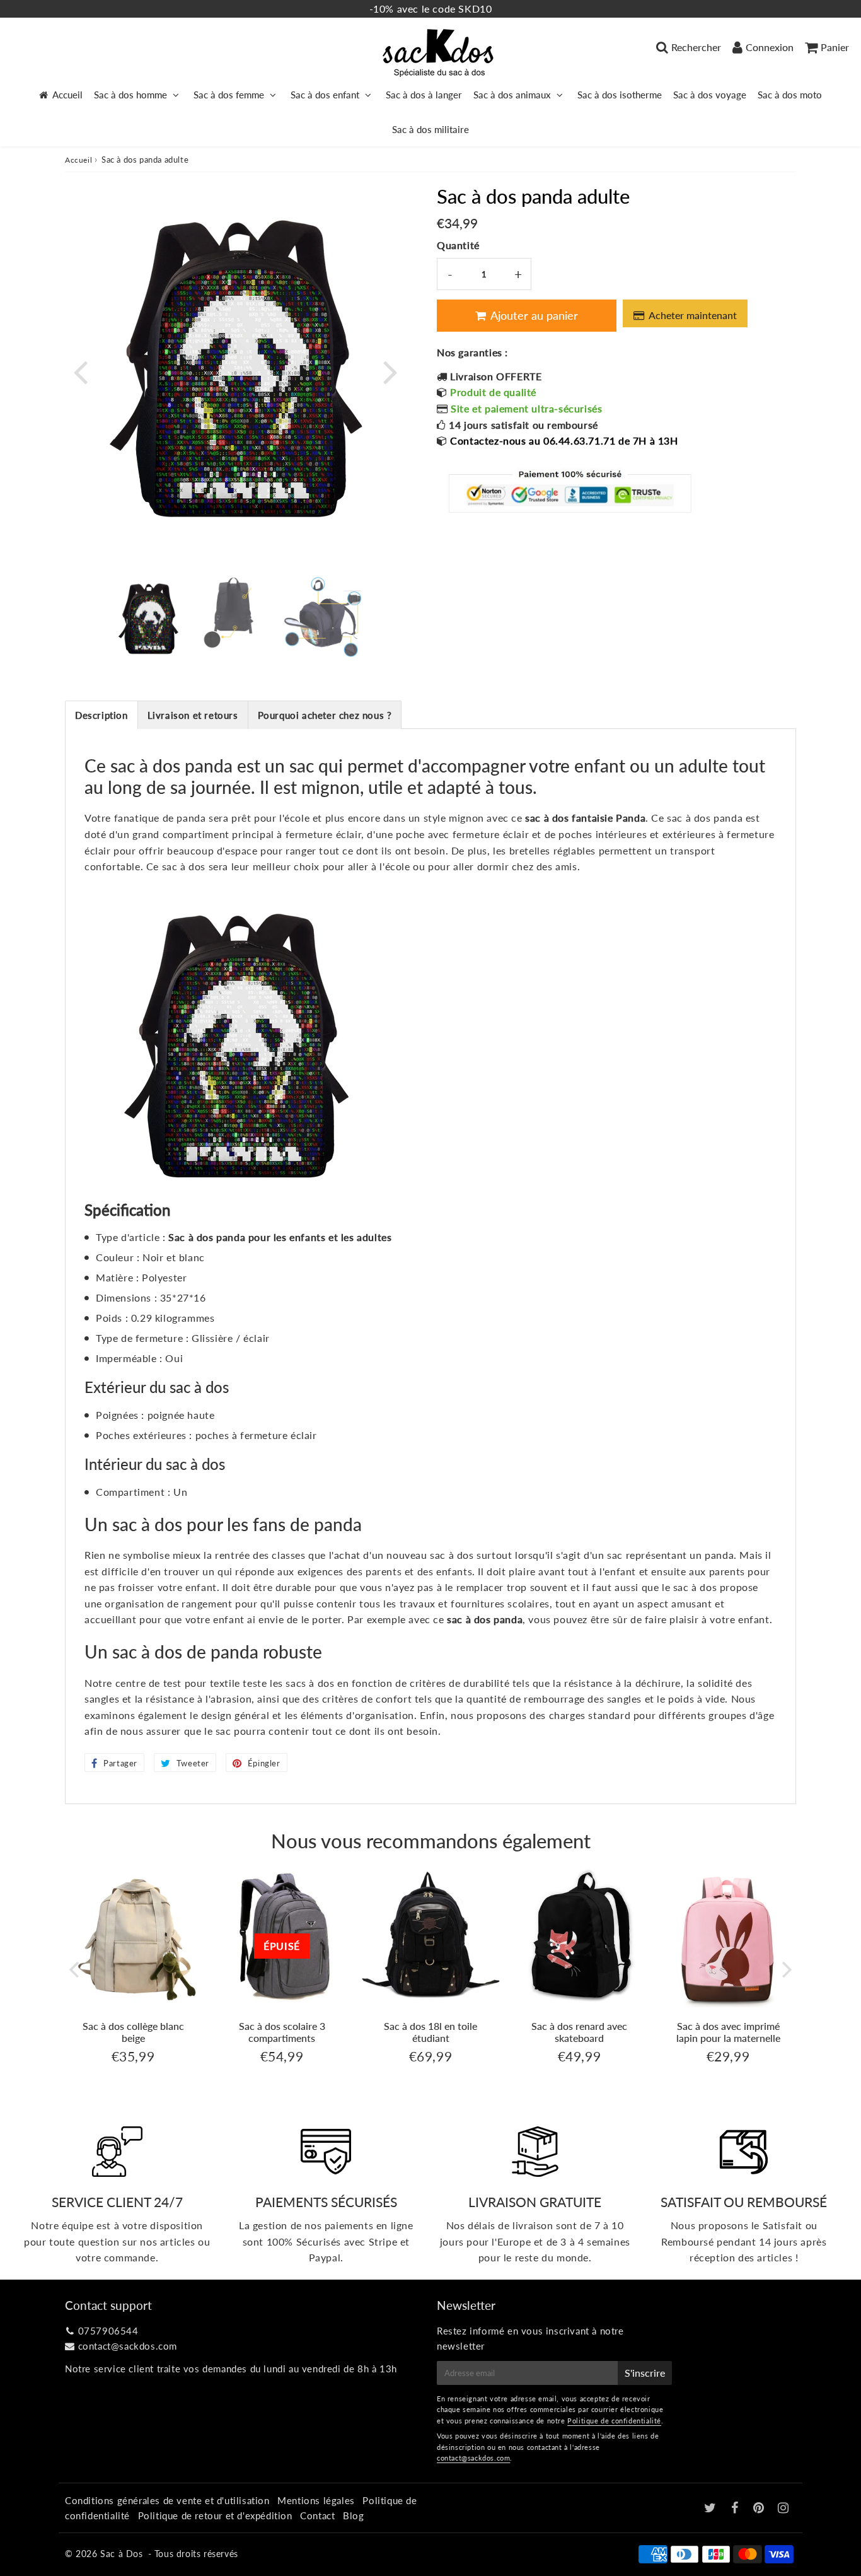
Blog (353, 2515)
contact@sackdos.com (128, 2346)
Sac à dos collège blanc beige (133, 2032)
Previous (80, 371)
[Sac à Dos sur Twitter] (712, 2509)
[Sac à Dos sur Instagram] (783, 2509)
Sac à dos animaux (512, 95)
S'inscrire (645, 2373)
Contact (317, 2515)
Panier (835, 47)
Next (390, 371)
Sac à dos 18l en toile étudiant (430, 2032)
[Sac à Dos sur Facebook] (737, 2509)
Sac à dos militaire (430, 129)
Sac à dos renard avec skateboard (579, 2032)
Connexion (770, 47)
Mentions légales (316, 2500)
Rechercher (696, 47)
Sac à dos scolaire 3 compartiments (282, 2032)
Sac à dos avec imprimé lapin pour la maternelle (728, 2032)
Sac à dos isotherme (620, 95)
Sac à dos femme (229, 95)
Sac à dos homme (130, 95)
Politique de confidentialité (614, 2421)
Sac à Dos (121, 2554)
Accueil (67, 95)
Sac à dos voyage (710, 95)
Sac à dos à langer (424, 95)
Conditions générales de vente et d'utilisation (167, 2500)
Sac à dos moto (790, 95)
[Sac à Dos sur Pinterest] (760, 2509)
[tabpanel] (148, 615)
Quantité (458, 245)
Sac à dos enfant (325, 95)
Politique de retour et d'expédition (215, 2515)
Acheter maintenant (693, 315)
